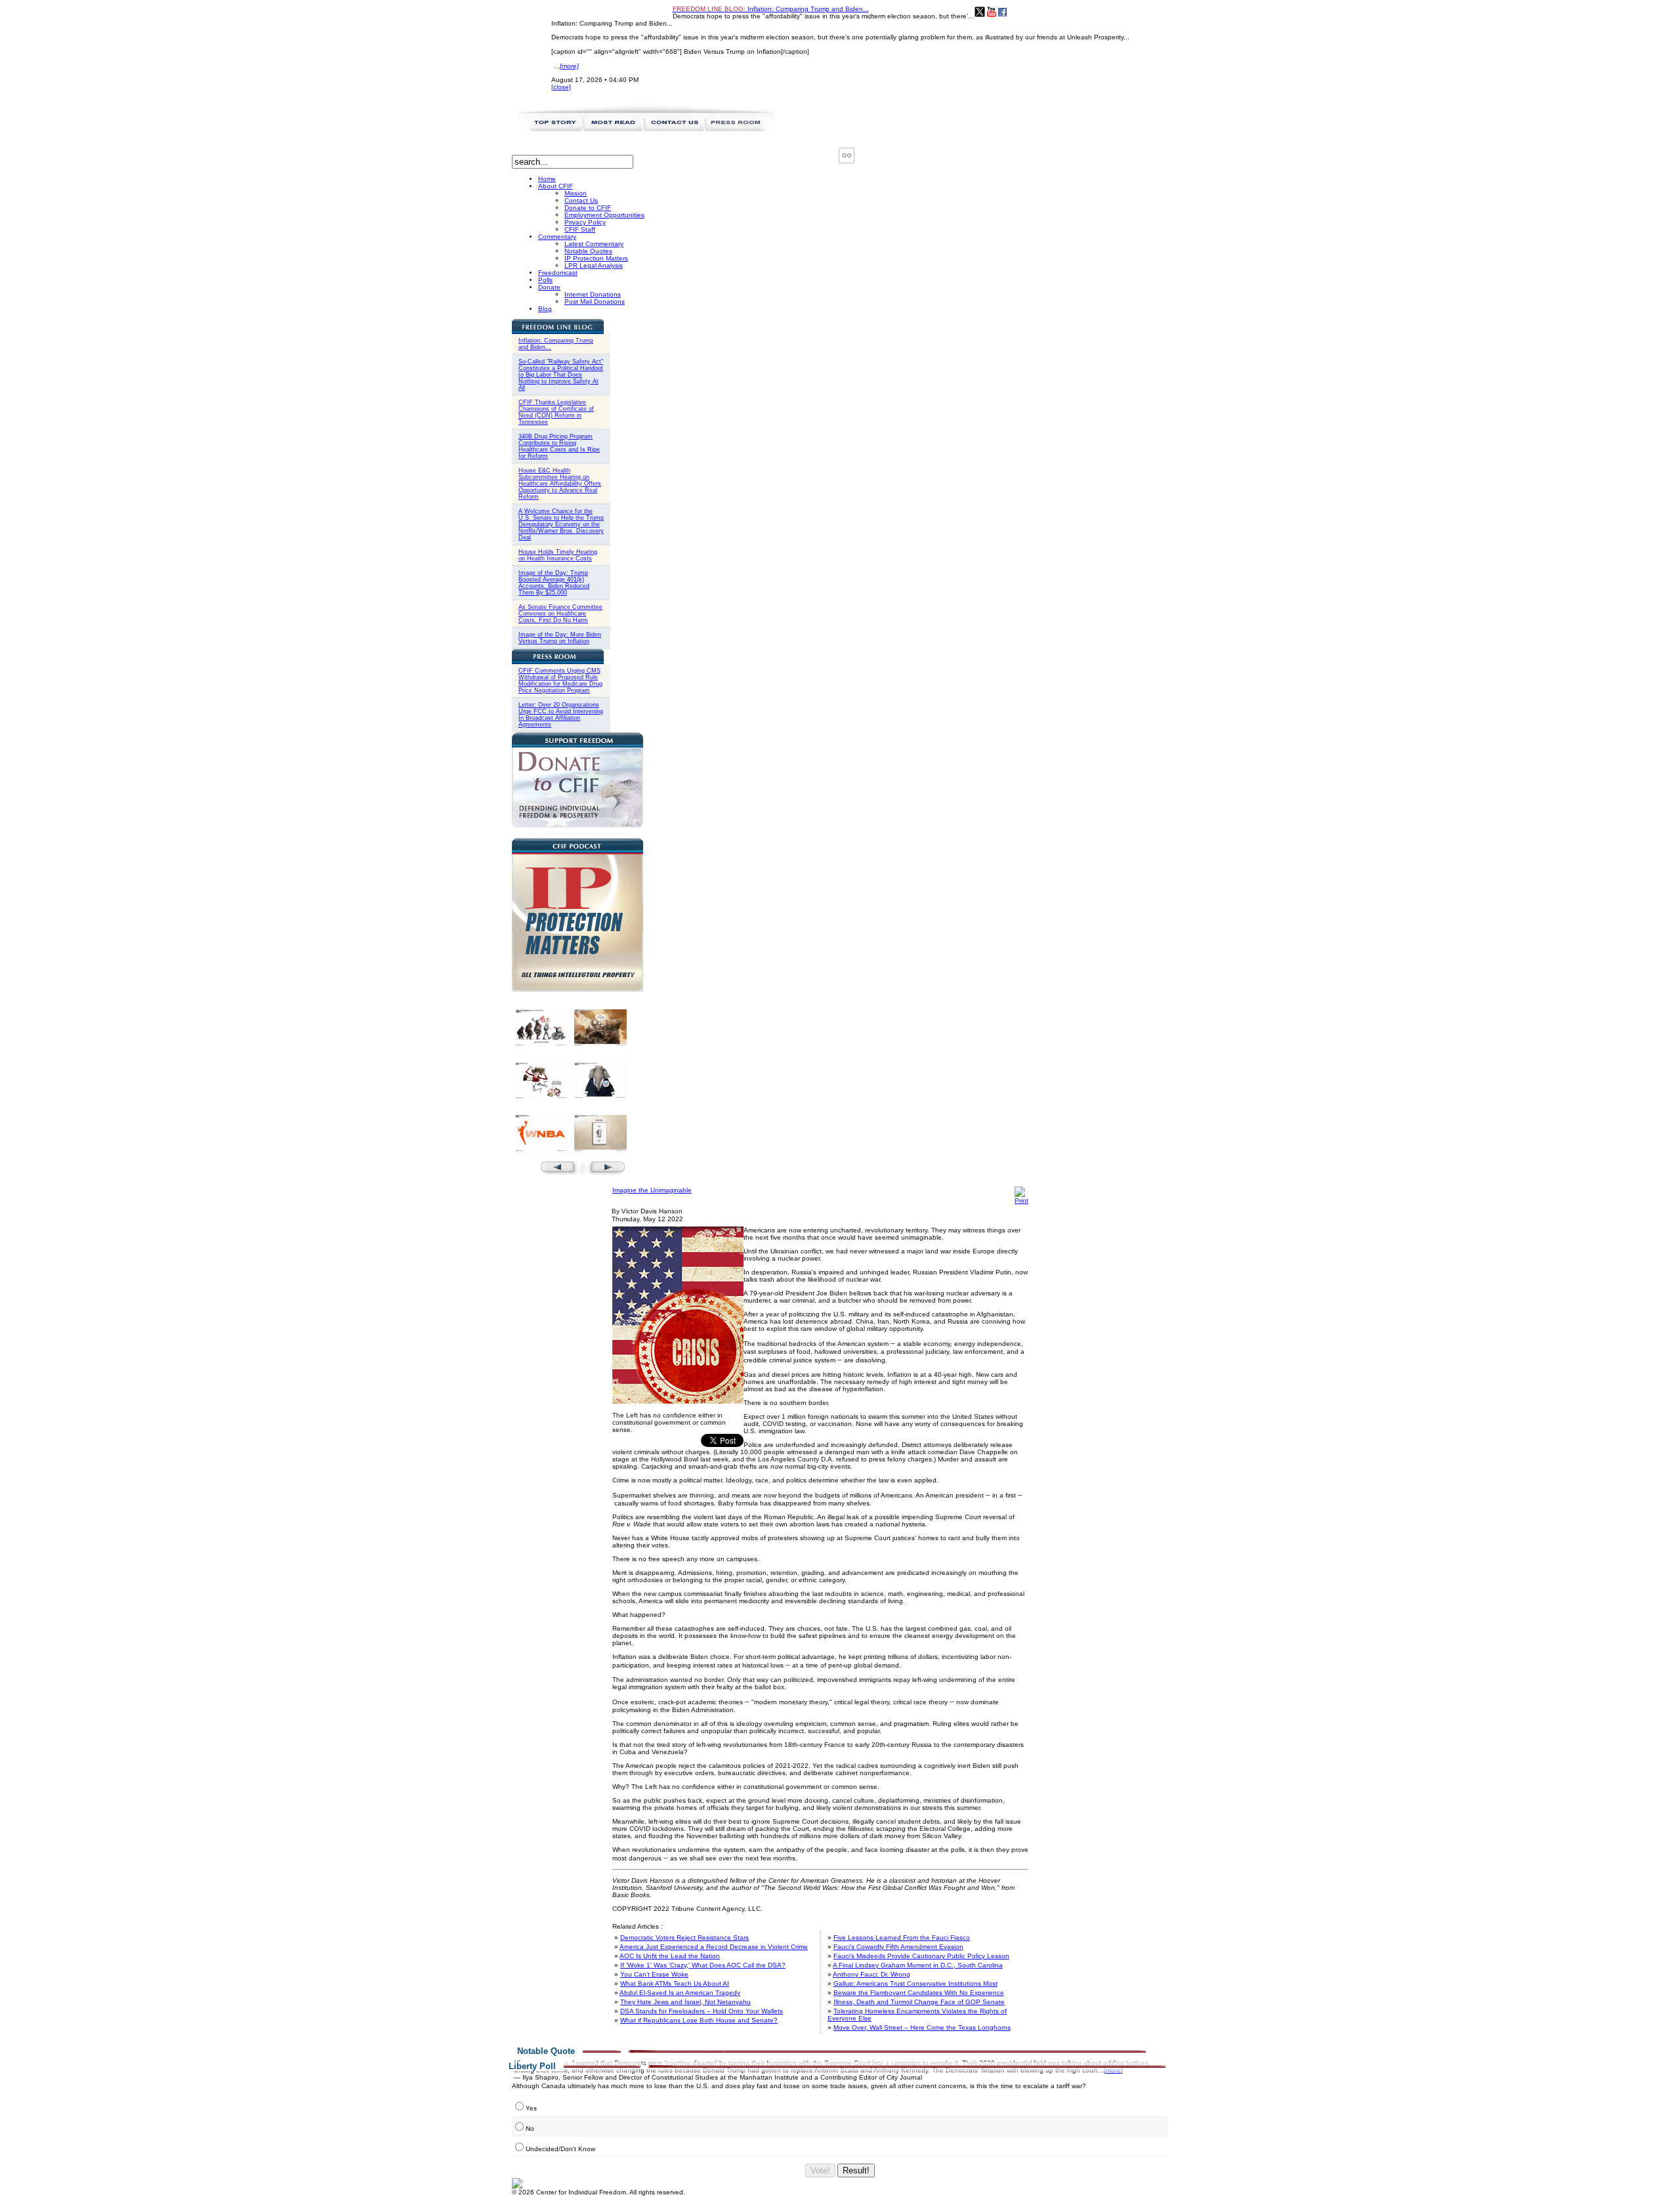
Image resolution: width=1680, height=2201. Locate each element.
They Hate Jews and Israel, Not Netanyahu (685, 2002)
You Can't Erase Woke (654, 1974)
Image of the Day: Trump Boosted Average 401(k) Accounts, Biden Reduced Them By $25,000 (554, 583)
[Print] (1021, 1201)
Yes (531, 2108)
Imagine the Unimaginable (652, 1190)
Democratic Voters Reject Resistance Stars (684, 1938)
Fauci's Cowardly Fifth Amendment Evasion (898, 1947)
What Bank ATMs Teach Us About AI (675, 1983)
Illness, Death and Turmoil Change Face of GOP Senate (919, 2002)
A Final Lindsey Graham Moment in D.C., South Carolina (918, 1965)
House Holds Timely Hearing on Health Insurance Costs (558, 555)
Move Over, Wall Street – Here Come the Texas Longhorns (922, 2027)
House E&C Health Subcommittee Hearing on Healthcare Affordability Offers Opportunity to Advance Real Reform (560, 484)
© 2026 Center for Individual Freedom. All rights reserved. (598, 2192)
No (530, 2128)
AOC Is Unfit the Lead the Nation (670, 1956)
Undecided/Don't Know (560, 2149)
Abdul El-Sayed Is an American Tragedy (680, 1993)
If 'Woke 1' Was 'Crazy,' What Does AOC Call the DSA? (703, 1965)
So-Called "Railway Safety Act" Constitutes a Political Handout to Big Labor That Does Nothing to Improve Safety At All (561, 375)
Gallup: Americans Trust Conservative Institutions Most (915, 1983)
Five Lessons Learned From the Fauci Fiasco (902, 1938)
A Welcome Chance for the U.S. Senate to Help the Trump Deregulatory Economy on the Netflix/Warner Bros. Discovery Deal (561, 524)
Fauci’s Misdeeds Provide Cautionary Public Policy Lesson (921, 1956)
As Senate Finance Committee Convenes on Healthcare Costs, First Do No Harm (560, 614)
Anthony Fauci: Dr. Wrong (871, 1974)
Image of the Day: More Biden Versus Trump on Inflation (560, 638)
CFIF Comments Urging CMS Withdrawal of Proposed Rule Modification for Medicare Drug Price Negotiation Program (560, 681)
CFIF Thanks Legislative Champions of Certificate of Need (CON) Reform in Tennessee (556, 412)
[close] (561, 87)
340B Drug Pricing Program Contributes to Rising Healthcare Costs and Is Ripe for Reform (559, 446)
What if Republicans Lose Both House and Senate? (699, 2020)
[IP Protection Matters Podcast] (577, 989)
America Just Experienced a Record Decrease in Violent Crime (714, 1947)
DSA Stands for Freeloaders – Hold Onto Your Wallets (702, 2011)
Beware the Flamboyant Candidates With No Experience (919, 1993)
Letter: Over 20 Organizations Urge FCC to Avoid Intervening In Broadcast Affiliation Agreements (561, 715)
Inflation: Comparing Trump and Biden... (771, 9)
